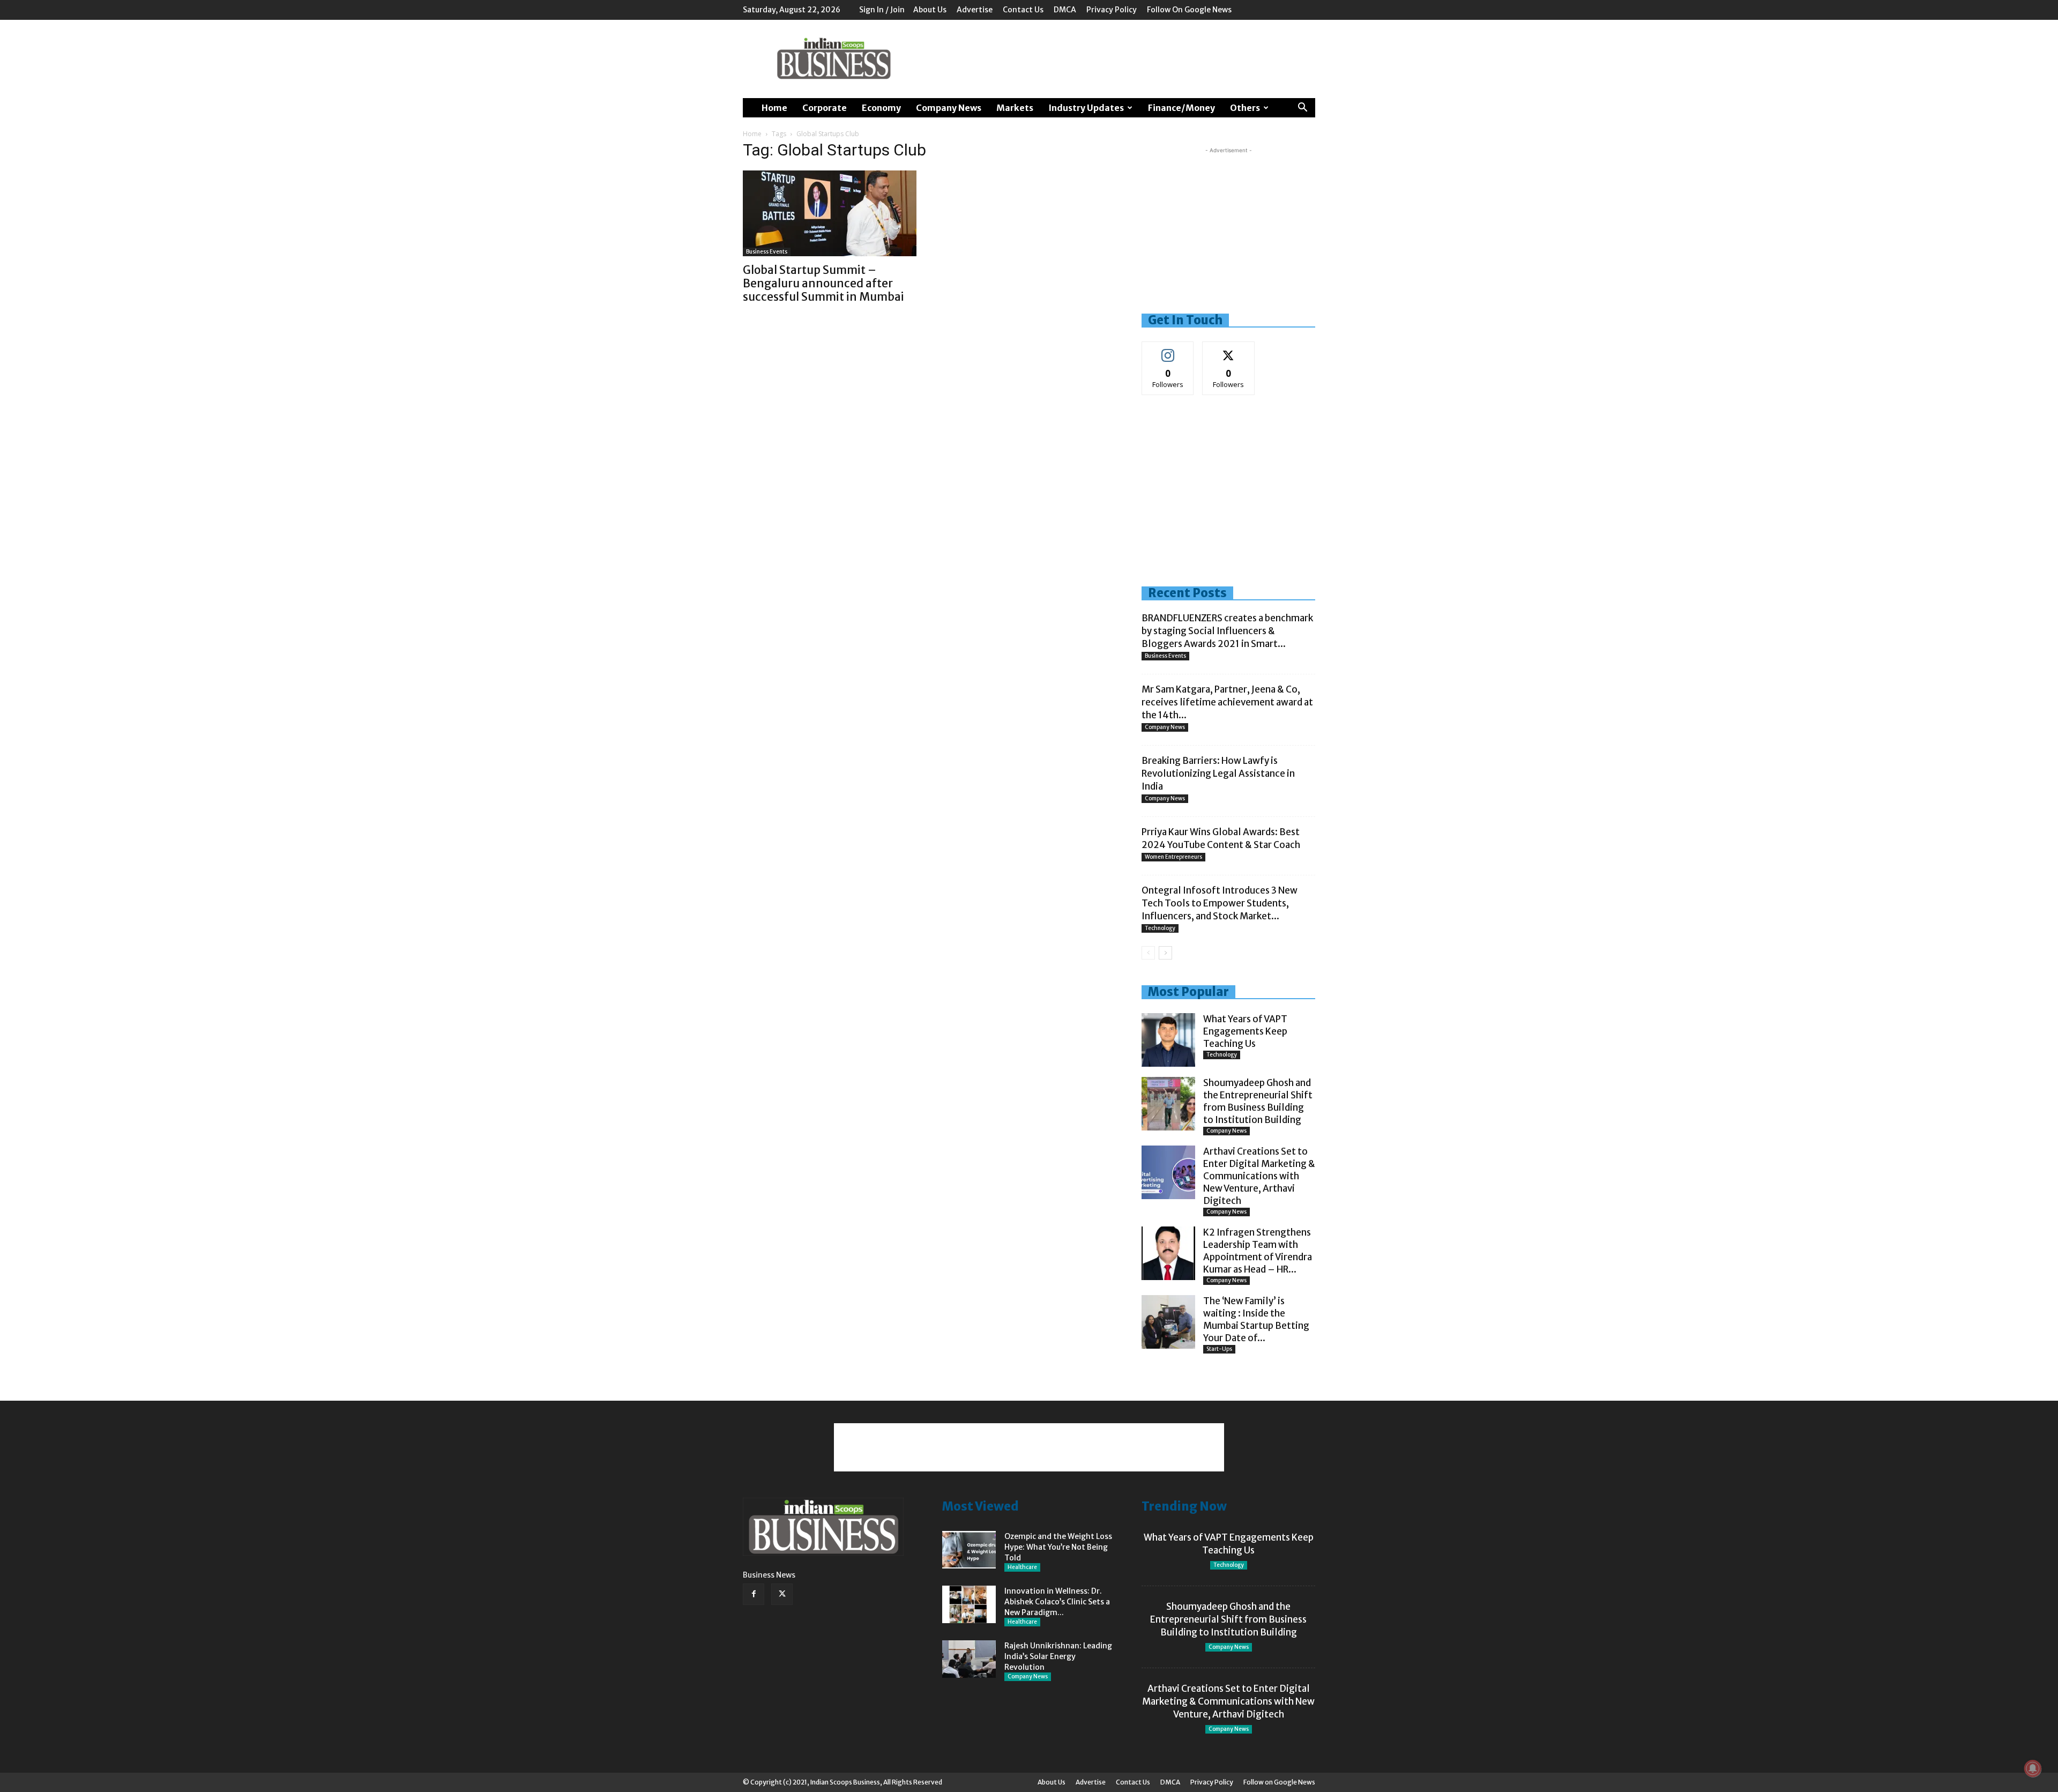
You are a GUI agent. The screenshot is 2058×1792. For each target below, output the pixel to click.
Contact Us (1023, 10)
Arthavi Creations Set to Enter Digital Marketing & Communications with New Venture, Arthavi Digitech (1259, 1176)
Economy (881, 108)
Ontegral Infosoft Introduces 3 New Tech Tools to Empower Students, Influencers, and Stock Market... (1220, 903)
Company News (949, 108)
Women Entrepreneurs (1173, 857)
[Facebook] (754, 1594)
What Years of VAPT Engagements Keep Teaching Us (1245, 1031)
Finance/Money (1181, 108)
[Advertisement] (1120, 59)
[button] (1302, 109)
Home (774, 108)
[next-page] (1165, 953)
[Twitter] (782, 1594)
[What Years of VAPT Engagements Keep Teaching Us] (1168, 1040)
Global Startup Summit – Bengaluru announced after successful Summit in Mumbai (823, 283)
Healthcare (1022, 1567)
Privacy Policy (1112, 10)
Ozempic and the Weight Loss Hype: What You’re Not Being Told (1058, 1547)
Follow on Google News (1189, 10)
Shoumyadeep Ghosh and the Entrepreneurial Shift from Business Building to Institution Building (1258, 1101)
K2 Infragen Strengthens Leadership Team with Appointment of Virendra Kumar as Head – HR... (1258, 1251)
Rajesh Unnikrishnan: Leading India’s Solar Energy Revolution (1058, 1656)
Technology (1160, 928)
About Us (930, 10)
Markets (1015, 108)
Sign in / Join (882, 10)
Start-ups (1219, 1349)
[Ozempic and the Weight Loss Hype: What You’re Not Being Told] (969, 1550)
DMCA (1065, 10)
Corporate (825, 108)
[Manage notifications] (2033, 1768)
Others (1245, 108)
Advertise (975, 10)
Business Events (767, 252)
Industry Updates (1086, 108)
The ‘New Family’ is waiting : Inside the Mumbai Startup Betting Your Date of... (1256, 1319)
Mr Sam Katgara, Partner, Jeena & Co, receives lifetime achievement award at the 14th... (1227, 702)
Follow (1168, 350)
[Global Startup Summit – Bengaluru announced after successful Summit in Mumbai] (830, 213)
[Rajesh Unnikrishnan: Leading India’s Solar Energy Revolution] (969, 1659)
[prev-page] (1148, 953)
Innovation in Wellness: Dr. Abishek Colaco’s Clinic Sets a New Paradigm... (1057, 1602)
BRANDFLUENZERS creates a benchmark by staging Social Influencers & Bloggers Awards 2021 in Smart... (1227, 631)
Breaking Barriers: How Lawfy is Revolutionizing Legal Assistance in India (1218, 774)
